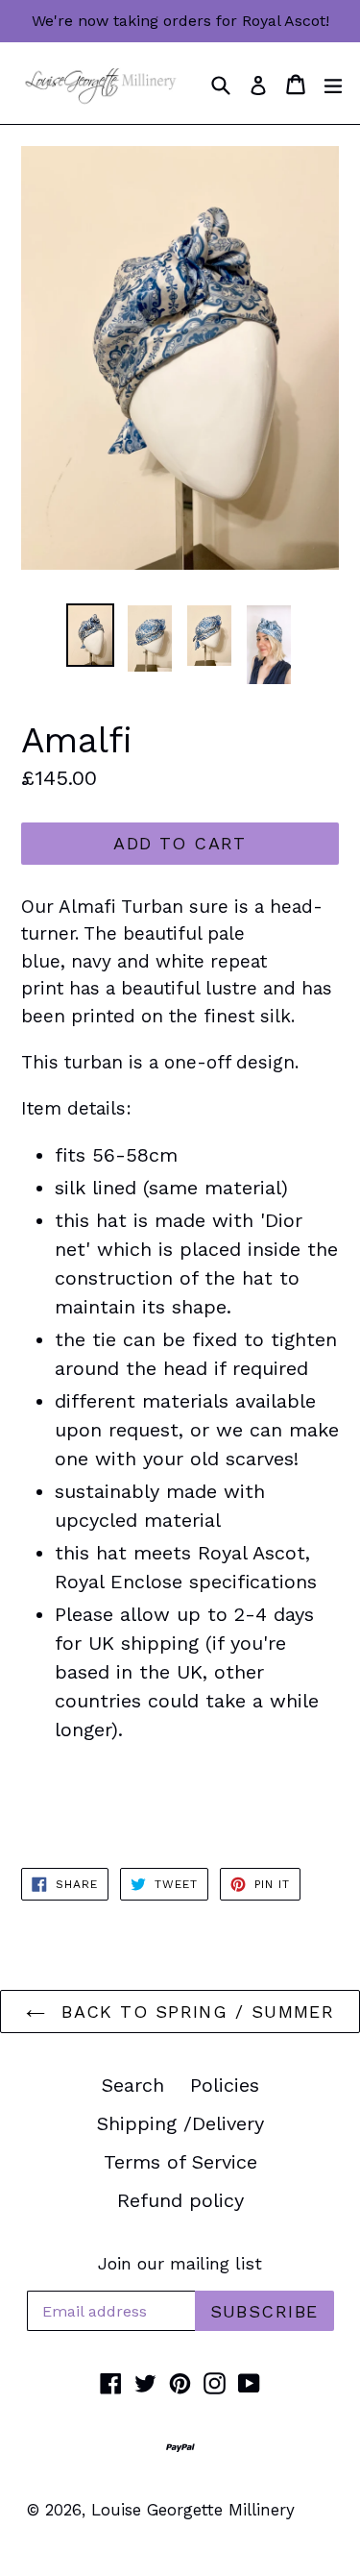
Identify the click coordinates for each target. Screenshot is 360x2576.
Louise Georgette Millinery (193, 2510)
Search (133, 2085)
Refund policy (180, 2200)
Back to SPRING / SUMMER (195, 2012)
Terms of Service (180, 2162)
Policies (225, 2085)
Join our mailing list (180, 2263)
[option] (90, 635)
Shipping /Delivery (180, 2123)
